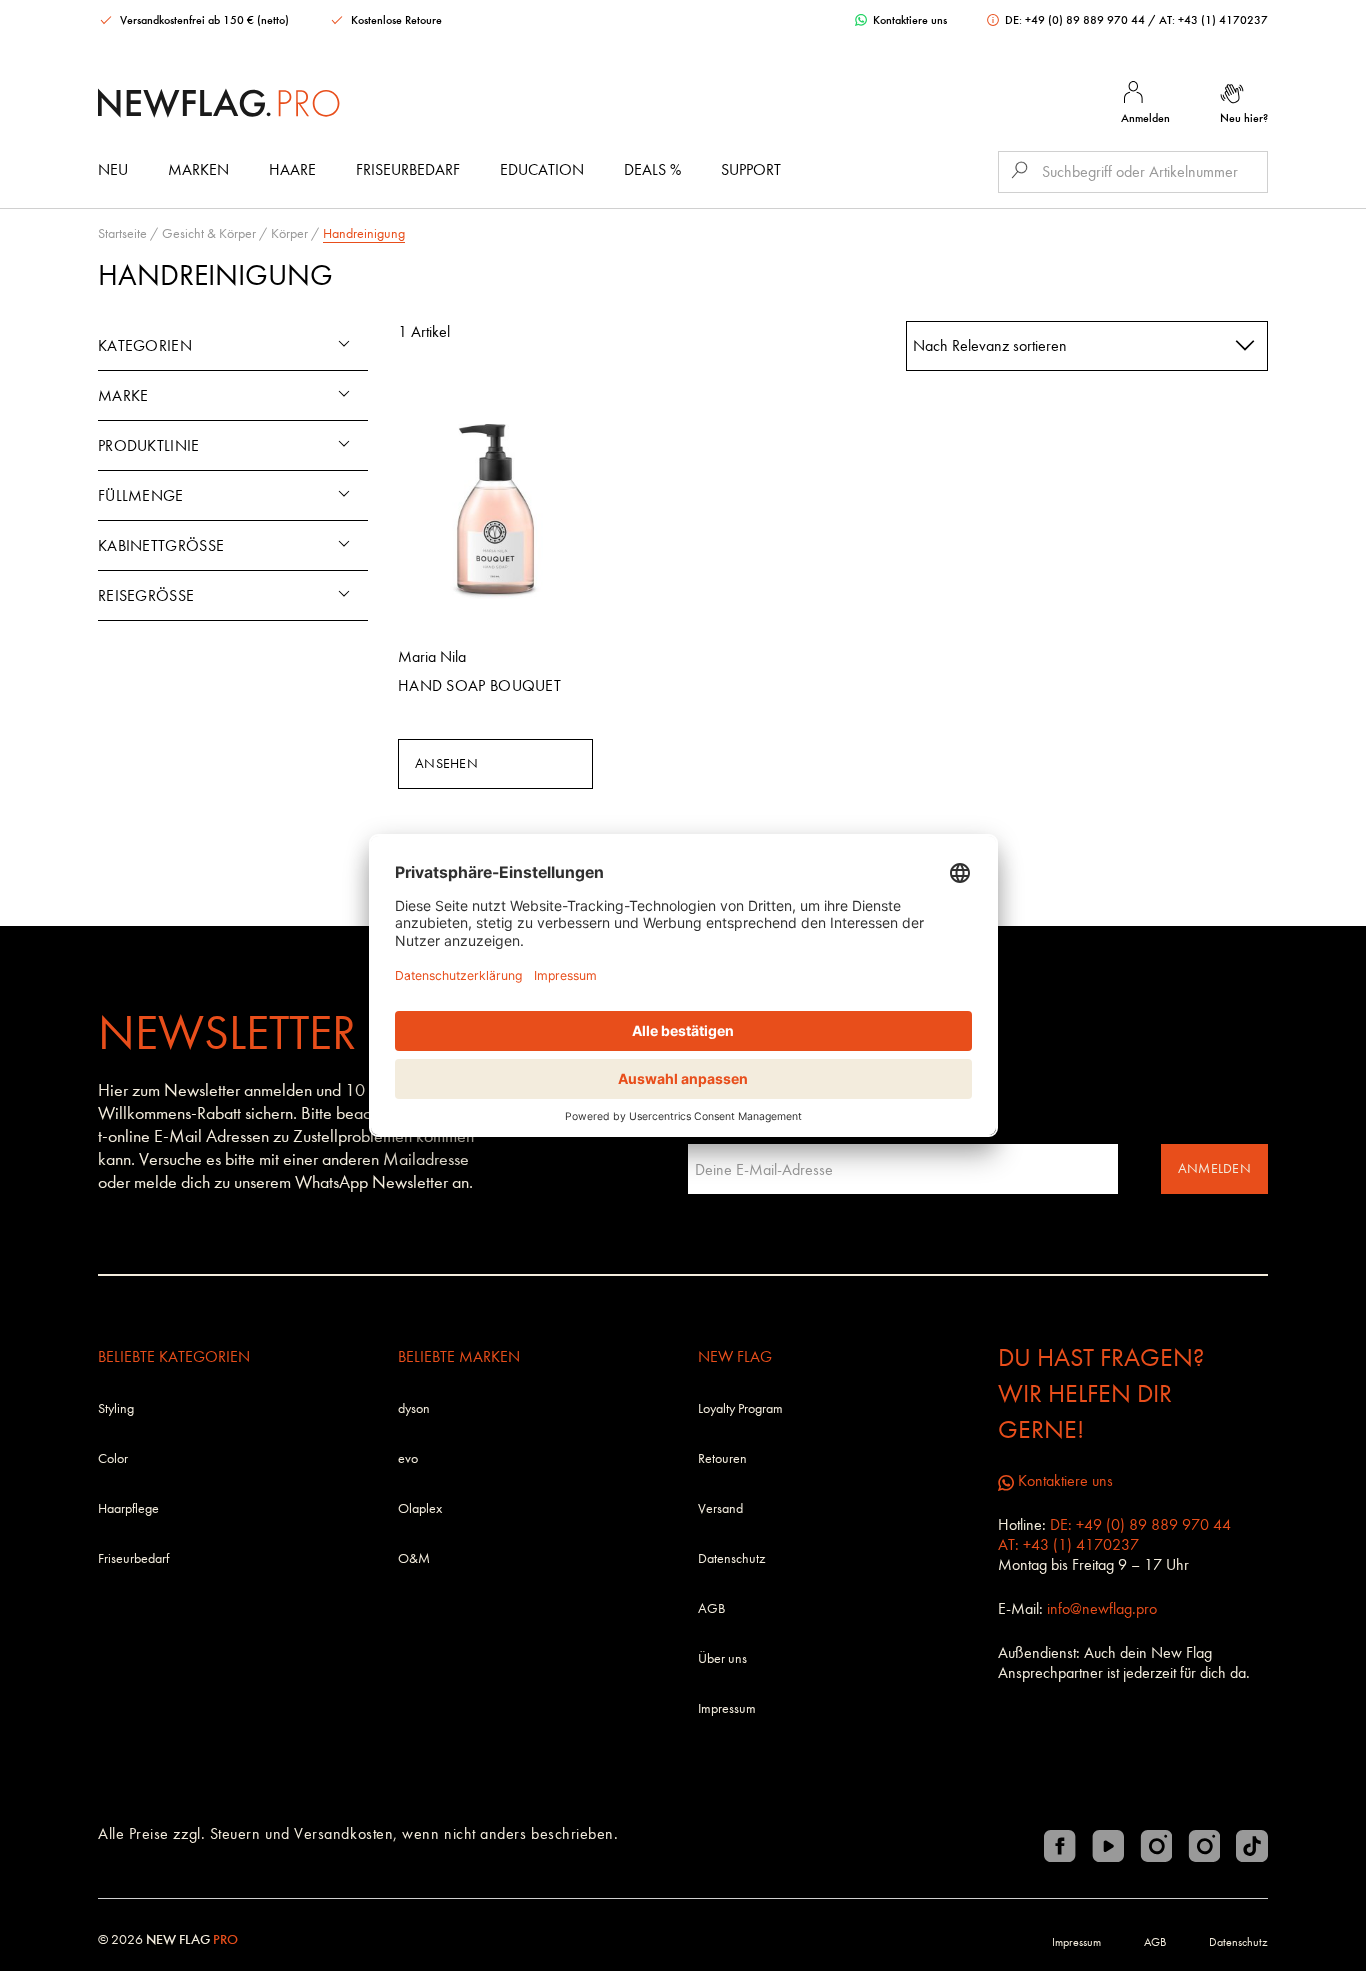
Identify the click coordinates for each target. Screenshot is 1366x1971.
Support (751, 169)
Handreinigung (364, 233)
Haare (292, 169)
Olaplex (420, 1508)
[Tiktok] (1252, 1846)
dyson (414, 1408)
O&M (414, 1558)
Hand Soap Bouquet (479, 685)
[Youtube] (1108, 1846)
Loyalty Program (740, 1408)
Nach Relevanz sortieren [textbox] (990, 345)
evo (408, 1458)
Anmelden (1214, 1168)
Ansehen (446, 763)
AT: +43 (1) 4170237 (1213, 20)
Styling (116, 1408)
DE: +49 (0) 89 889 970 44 (1075, 20)
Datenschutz (731, 1558)
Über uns (722, 1658)
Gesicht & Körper (209, 233)
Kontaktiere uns (908, 20)
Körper (289, 233)
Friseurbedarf (408, 169)
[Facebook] (1060, 1846)
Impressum (727, 1708)
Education (542, 169)
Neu (113, 169)
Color (113, 1458)
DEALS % (652, 169)
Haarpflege (128, 1508)
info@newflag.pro (1102, 1608)
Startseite (122, 233)
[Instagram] (1156, 1846)
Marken (198, 169)
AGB (711, 1608)
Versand (720, 1508)
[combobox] (1087, 346)
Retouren (722, 1458)
